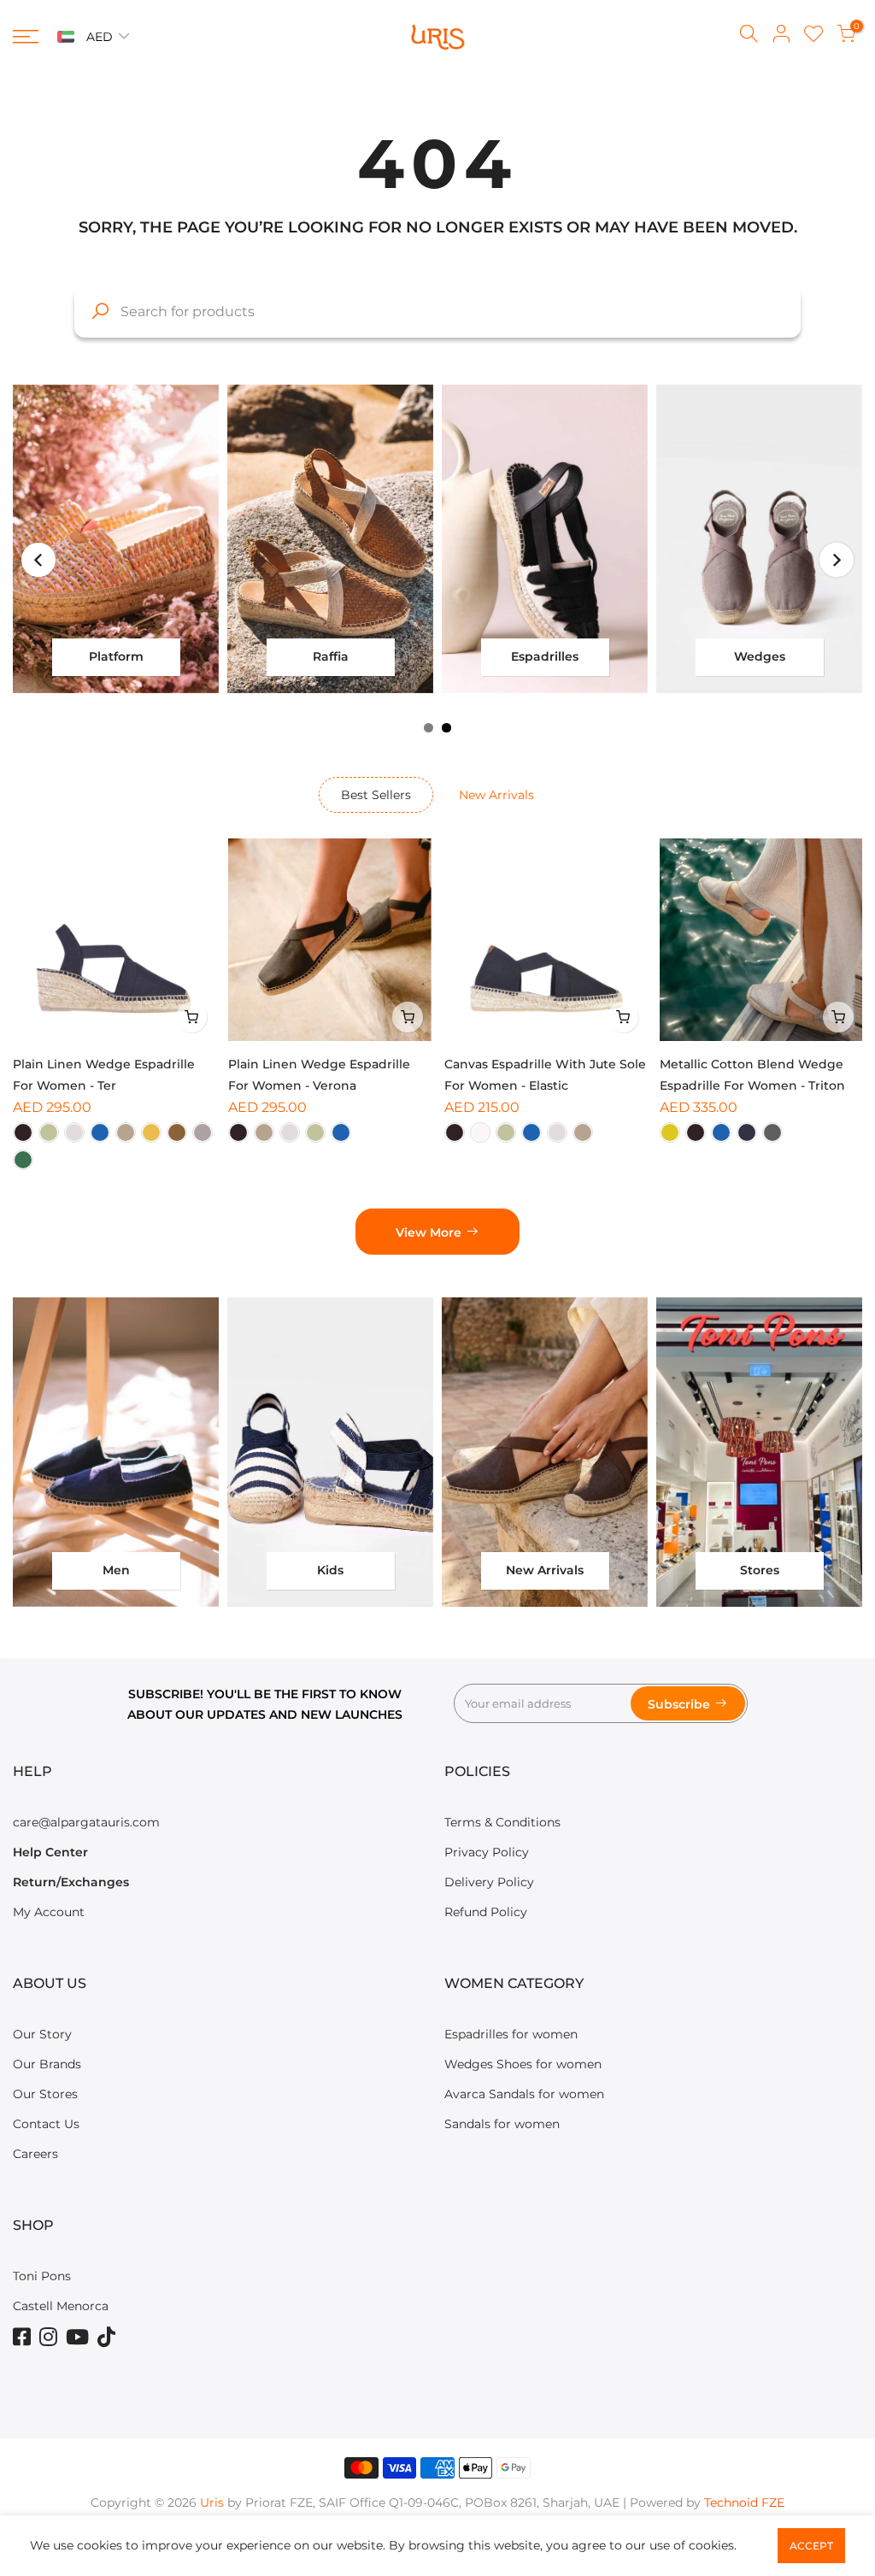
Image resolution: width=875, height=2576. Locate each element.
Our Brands (47, 2064)
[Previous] (38, 560)
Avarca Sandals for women (524, 2094)
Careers (35, 2154)
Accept (811, 2546)
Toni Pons (42, 2276)
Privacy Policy (487, 1852)
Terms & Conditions (502, 1822)
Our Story (42, 2034)
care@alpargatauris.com (86, 1822)
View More (429, 1232)
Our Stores (45, 2094)
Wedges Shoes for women (523, 2064)
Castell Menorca (61, 2306)
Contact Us (46, 2124)
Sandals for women (502, 2124)
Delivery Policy (489, 1882)
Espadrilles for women (511, 2034)
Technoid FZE (744, 2502)
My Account (49, 1912)
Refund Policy (486, 1912)
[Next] (837, 560)
